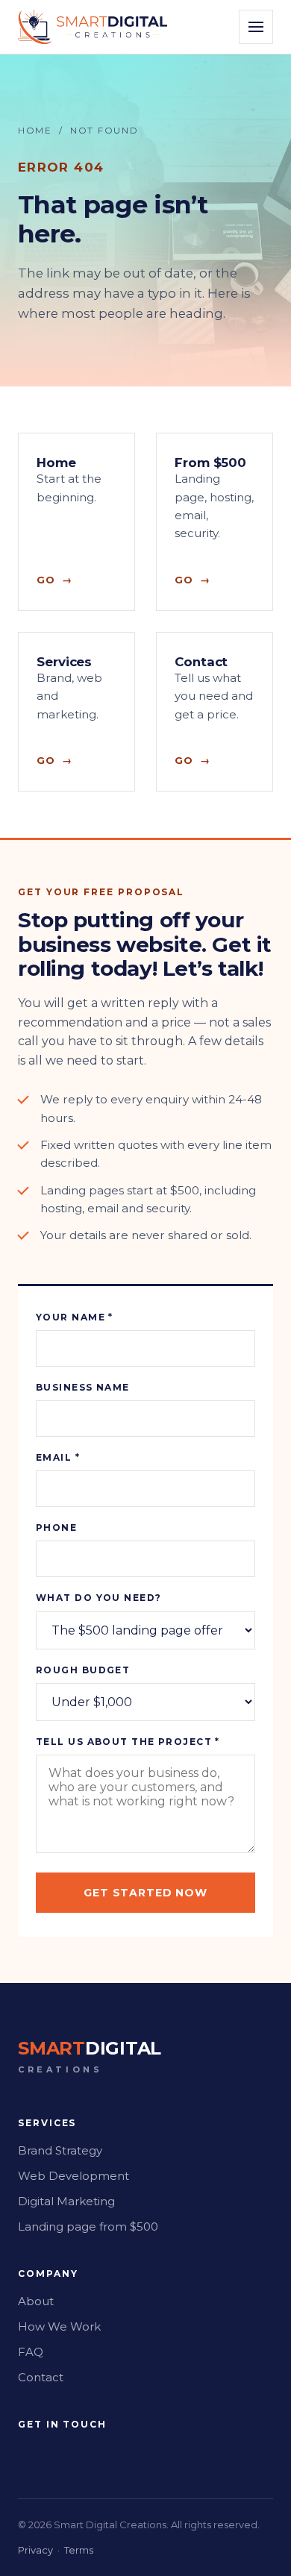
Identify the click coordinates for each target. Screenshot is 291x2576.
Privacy (35, 2550)
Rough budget (83, 1670)
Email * (58, 1457)
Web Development (73, 2176)
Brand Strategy (60, 2150)
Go (46, 580)
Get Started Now (145, 1893)
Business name (83, 1387)
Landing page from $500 (88, 2226)
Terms (79, 2550)
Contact (41, 2377)
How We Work (59, 2326)
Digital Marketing (66, 2201)
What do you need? (98, 1598)
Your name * (75, 1317)
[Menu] (256, 27)
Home (35, 130)
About (36, 2301)
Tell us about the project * (128, 1742)
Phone (56, 1527)
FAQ (31, 2352)
